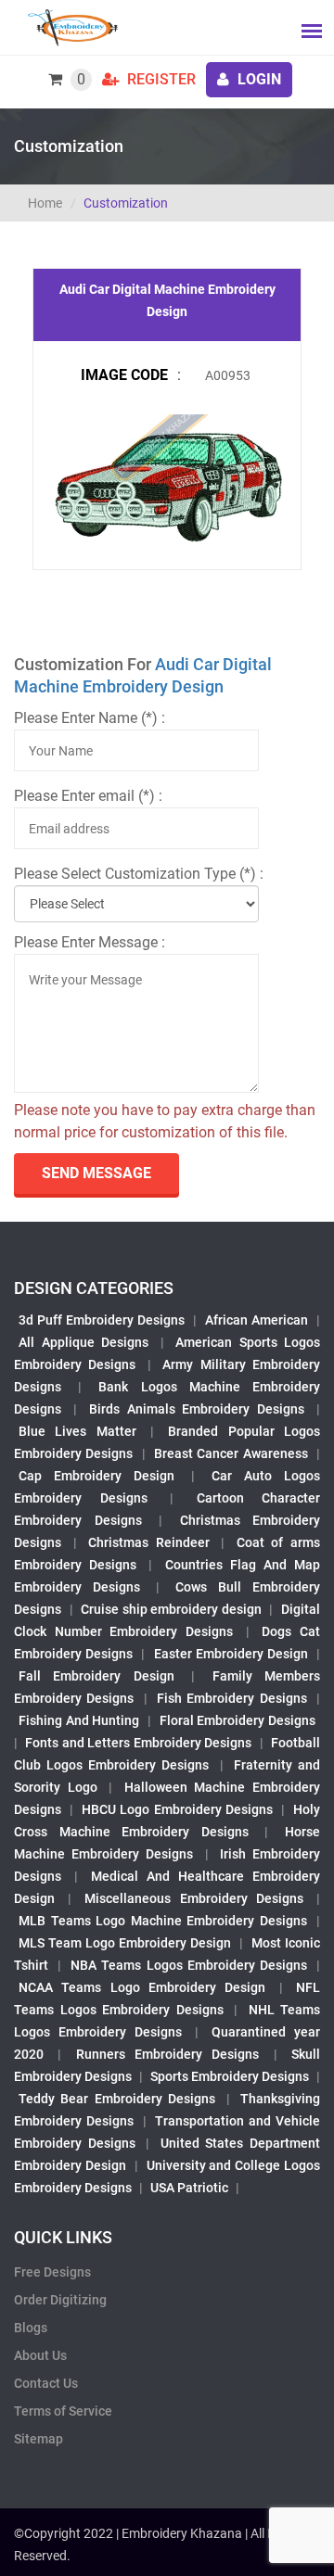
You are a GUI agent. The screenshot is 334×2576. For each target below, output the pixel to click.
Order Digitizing (60, 2300)
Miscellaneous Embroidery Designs (193, 1898)
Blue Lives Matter (77, 1431)
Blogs (31, 2328)
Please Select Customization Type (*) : (139, 874)
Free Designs (52, 2272)
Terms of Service (63, 2411)
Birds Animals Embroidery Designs (197, 1409)
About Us (40, 2355)
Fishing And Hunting (79, 1720)
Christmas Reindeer (149, 1542)
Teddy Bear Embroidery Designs (117, 2099)
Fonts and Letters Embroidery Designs (138, 1743)
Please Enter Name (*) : (90, 718)
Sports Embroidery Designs (230, 2076)
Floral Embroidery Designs (238, 1720)
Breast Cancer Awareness (231, 1453)
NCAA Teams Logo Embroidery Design (142, 1987)
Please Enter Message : (90, 942)
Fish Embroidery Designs (232, 1698)
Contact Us (46, 2383)
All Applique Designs (83, 1342)
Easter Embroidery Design (231, 1654)
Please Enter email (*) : (88, 796)
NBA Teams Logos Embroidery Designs (189, 1965)
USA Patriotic (189, 2188)
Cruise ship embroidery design (171, 1609)
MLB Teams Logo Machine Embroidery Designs (163, 1921)
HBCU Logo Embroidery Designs (177, 1809)
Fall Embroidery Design (96, 1676)
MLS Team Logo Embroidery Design (125, 1943)
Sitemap (39, 2439)
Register (160, 79)
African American (257, 1320)
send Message (96, 1173)
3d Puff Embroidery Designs (102, 1320)
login (257, 79)
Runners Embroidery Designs (168, 2054)
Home (45, 203)
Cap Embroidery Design (96, 1476)
